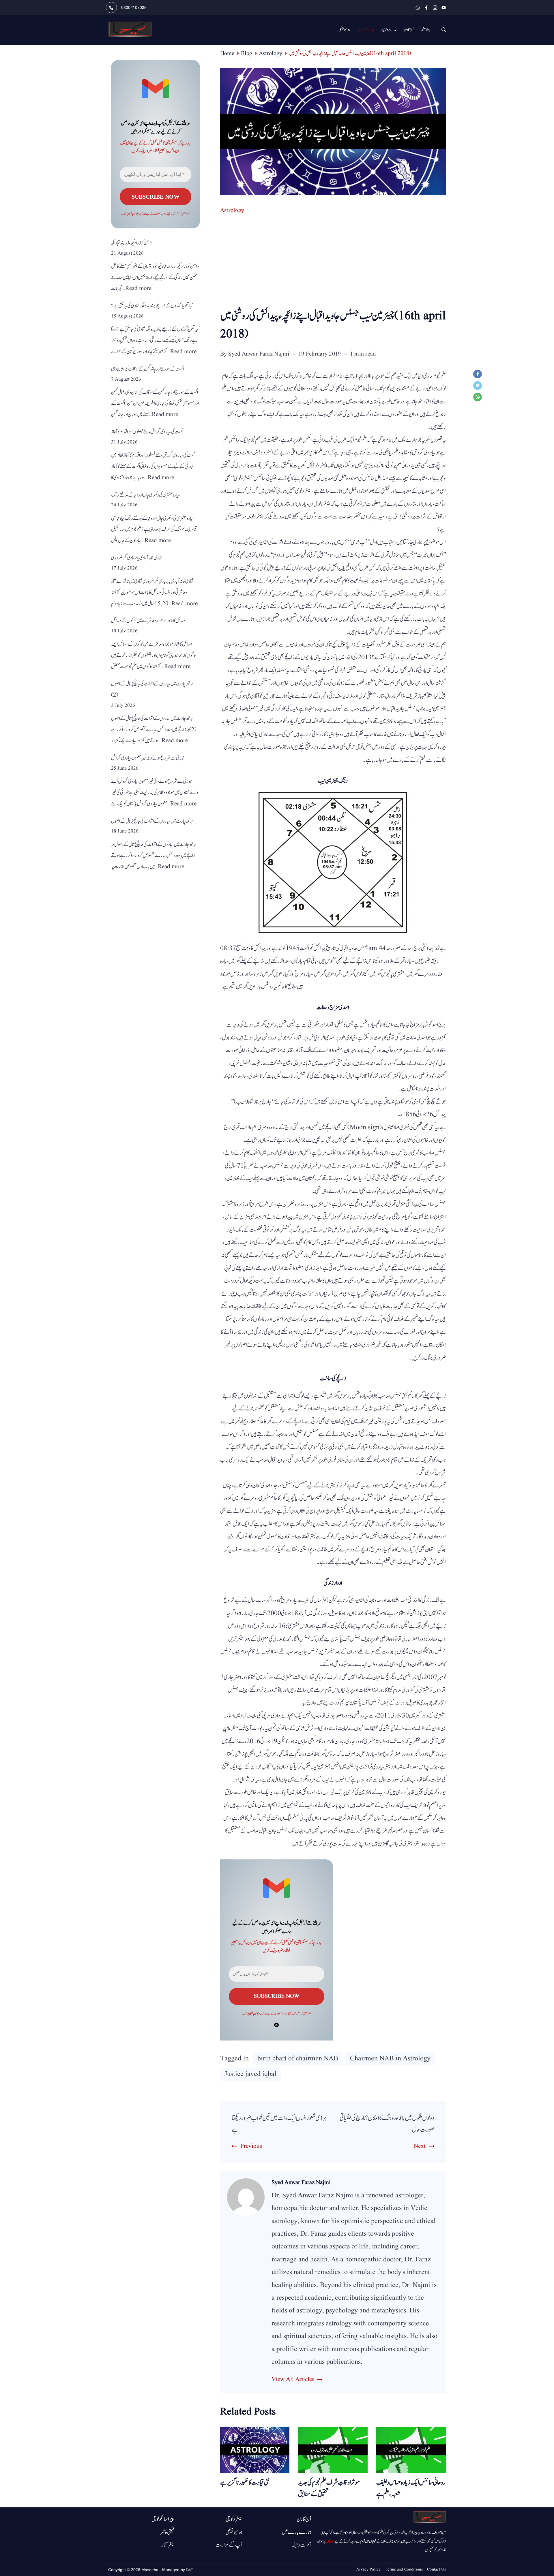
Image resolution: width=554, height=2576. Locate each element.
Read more (138, 289)
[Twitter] (479, 387)
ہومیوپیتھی (234, 2532)
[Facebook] (426, 8)
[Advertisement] (333, 264)
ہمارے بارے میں (296, 2532)
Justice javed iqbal (250, 2074)
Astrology (232, 211)
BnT (190, 2570)
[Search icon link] (442, 30)
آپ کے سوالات (229, 2545)
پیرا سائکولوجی (163, 2519)
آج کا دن (409, 30)
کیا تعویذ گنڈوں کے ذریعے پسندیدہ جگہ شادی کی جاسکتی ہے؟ (152, 306)
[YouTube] (444, 8)
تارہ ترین (386, 30)
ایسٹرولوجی (363, 30)
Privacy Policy (368, 2569)
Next (420, 2146)
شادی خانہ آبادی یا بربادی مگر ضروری (137, 558)
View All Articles (293, 2379)
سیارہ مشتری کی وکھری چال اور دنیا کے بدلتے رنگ (146, 495)
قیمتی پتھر (167, 2532)
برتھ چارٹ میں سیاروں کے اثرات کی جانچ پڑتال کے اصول (152, 821)
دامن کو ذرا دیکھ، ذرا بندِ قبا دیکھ (132, 243)
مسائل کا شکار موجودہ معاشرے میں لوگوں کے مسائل (148, 621)
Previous (251, 2146)
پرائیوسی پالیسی (255, 2014)
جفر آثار (168, 2545)
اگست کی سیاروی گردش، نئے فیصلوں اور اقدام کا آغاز (147, 432)
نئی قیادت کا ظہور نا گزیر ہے (245, 2483)
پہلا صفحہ (425, 30)
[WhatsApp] (418, 8)
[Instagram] (435, 8)
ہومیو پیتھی (344, 30)
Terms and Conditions (404, 2569)
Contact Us (436, 2569)
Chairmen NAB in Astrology (390, 2059)
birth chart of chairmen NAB (298, 2059)
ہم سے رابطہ (302, 2545)
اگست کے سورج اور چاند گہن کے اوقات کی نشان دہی (147, 369)
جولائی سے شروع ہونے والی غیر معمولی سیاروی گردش (148, 758)
